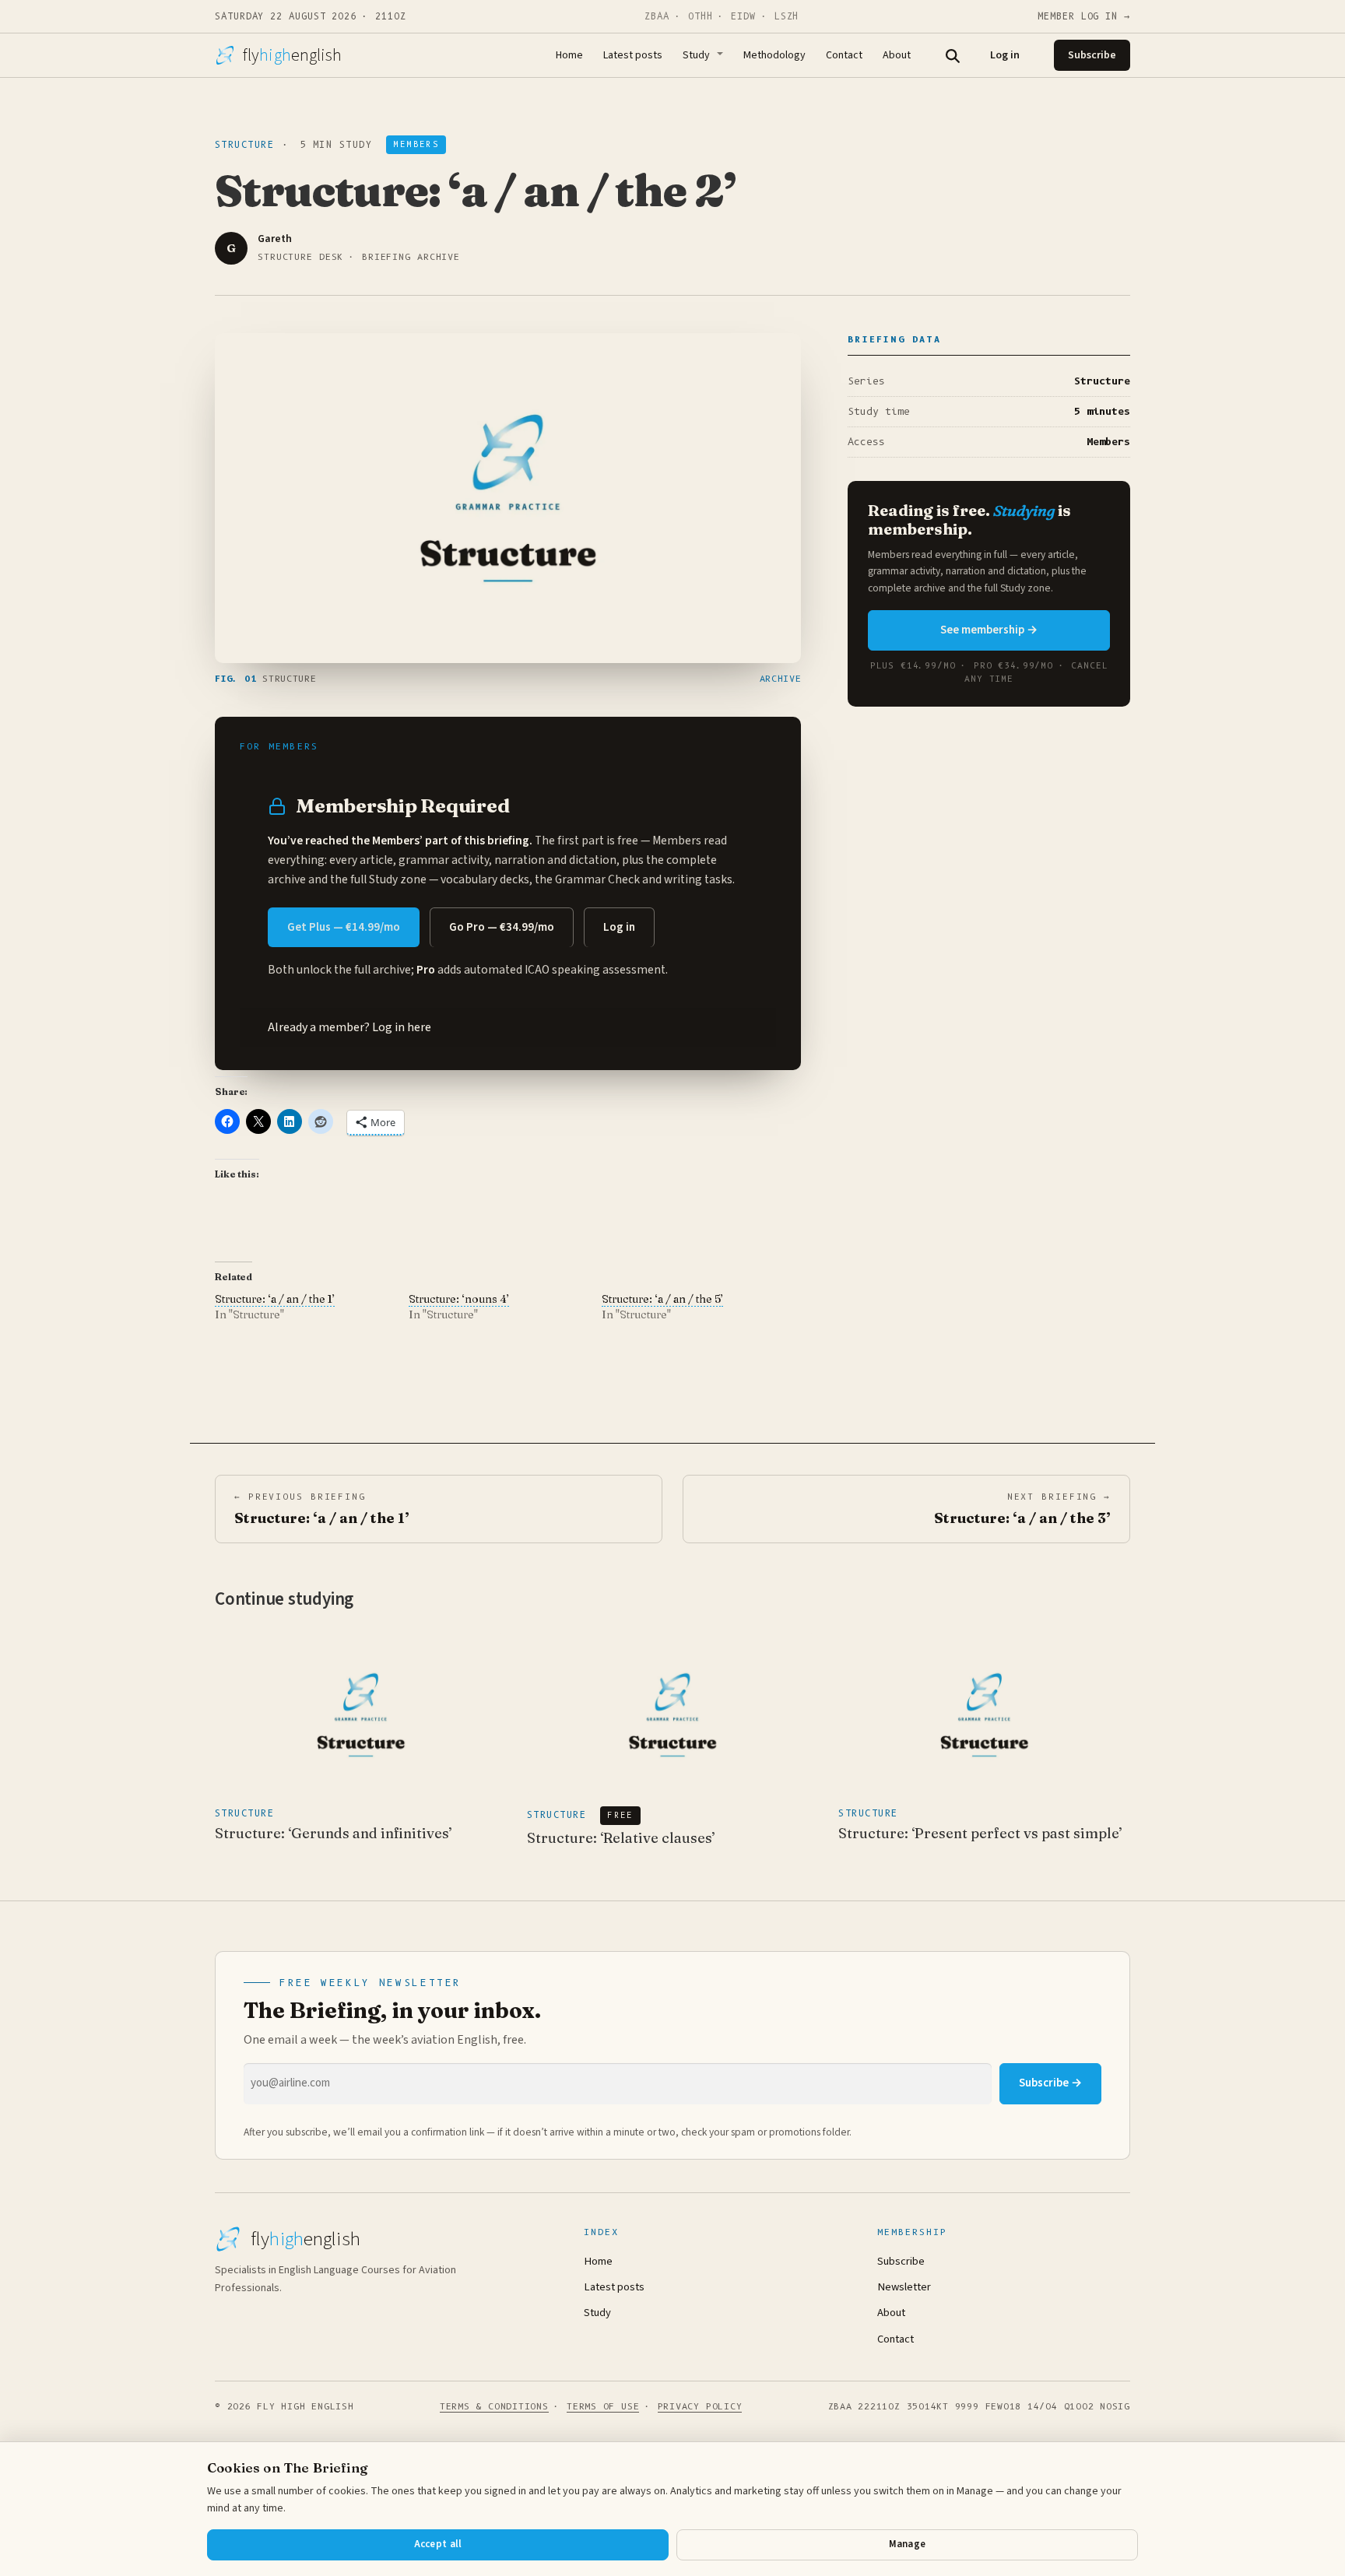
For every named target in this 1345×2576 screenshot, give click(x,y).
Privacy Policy (700, 2406)
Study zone (398, 879)
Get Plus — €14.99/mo (344, 927)
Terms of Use (603, 2406)
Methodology (774, 55)
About (897, 55)
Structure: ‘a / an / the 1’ (275, 1299)
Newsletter (904, 2287)
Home (569, 55)
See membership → (989, 630)
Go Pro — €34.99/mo (502, 927)
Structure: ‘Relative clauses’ (621, 1838)
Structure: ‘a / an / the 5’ (662, 1299)
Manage (908, 2544)
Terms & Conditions (494, 2406)
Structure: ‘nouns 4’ (459, 1299)
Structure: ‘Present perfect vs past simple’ (980, 1833)
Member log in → (1084, 16)
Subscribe (1092, 55)
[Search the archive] (952, 55)
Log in (1005, 55)
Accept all (438, 2544)
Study (696, 55)
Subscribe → (1050, 2083)
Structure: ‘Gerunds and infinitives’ (334, 1833)
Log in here (402, 1027)
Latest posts (633, 55)
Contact (844, 55)
